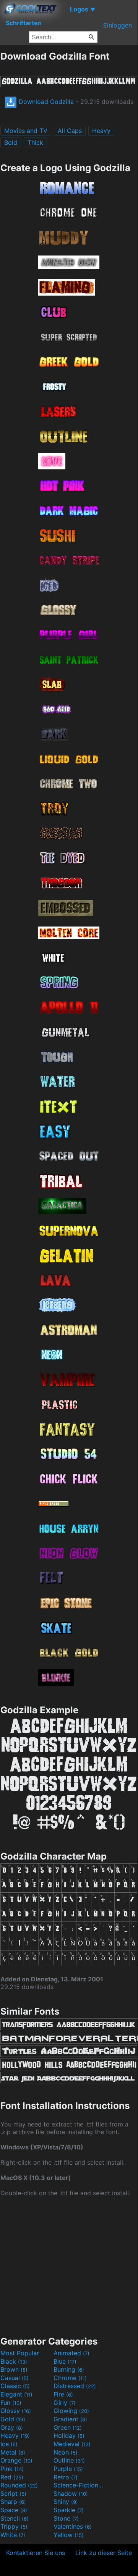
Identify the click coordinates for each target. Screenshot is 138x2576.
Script (13, 2494)
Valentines (73, 2526)
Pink (12, 2469)
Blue (65, 2361)
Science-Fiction (79, 2485)
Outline (69, 2460)
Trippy (14, 2526)
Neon (66, 2452)
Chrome (70, 2378)
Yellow (69, 2535)
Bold (11, 142)
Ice (9, 2444)
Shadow (71, 2494)
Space (14, 2510)
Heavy (101, 131)
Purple (68, 2469)
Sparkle (69, 2510)
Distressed (75, 2386)
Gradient (70, 2419)
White (13, 2535)
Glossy (16, 2411)
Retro (66, 2477)
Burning (69, 2369)
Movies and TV (26, 131)
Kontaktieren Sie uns (36, 2553)
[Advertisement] (69, 2266)
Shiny (66, 2502)
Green (68, 2427)
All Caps (70, 131)
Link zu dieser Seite (104, 2553)
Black (14, 2361)
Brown (14, 2369)
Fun (11, 2403)
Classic (15, 2386)
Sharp (13, 2502)
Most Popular (20, 2353)
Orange (16, 2460)
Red (12, 2477)
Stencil (15, 2518)
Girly (65, 2403)
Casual (15, 2378)
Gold (13, 2419)
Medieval (72, 2444)
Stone (66, 2518)
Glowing (71, 2411)
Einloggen (118, 25)
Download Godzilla (45, 102)
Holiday (69, 2435)
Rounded (19, 2485)
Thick (35, 142)
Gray (12, 2427)
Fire (63, 2394)
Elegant (16, 2394)
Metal (13, 2452)
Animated (71, 2353)
